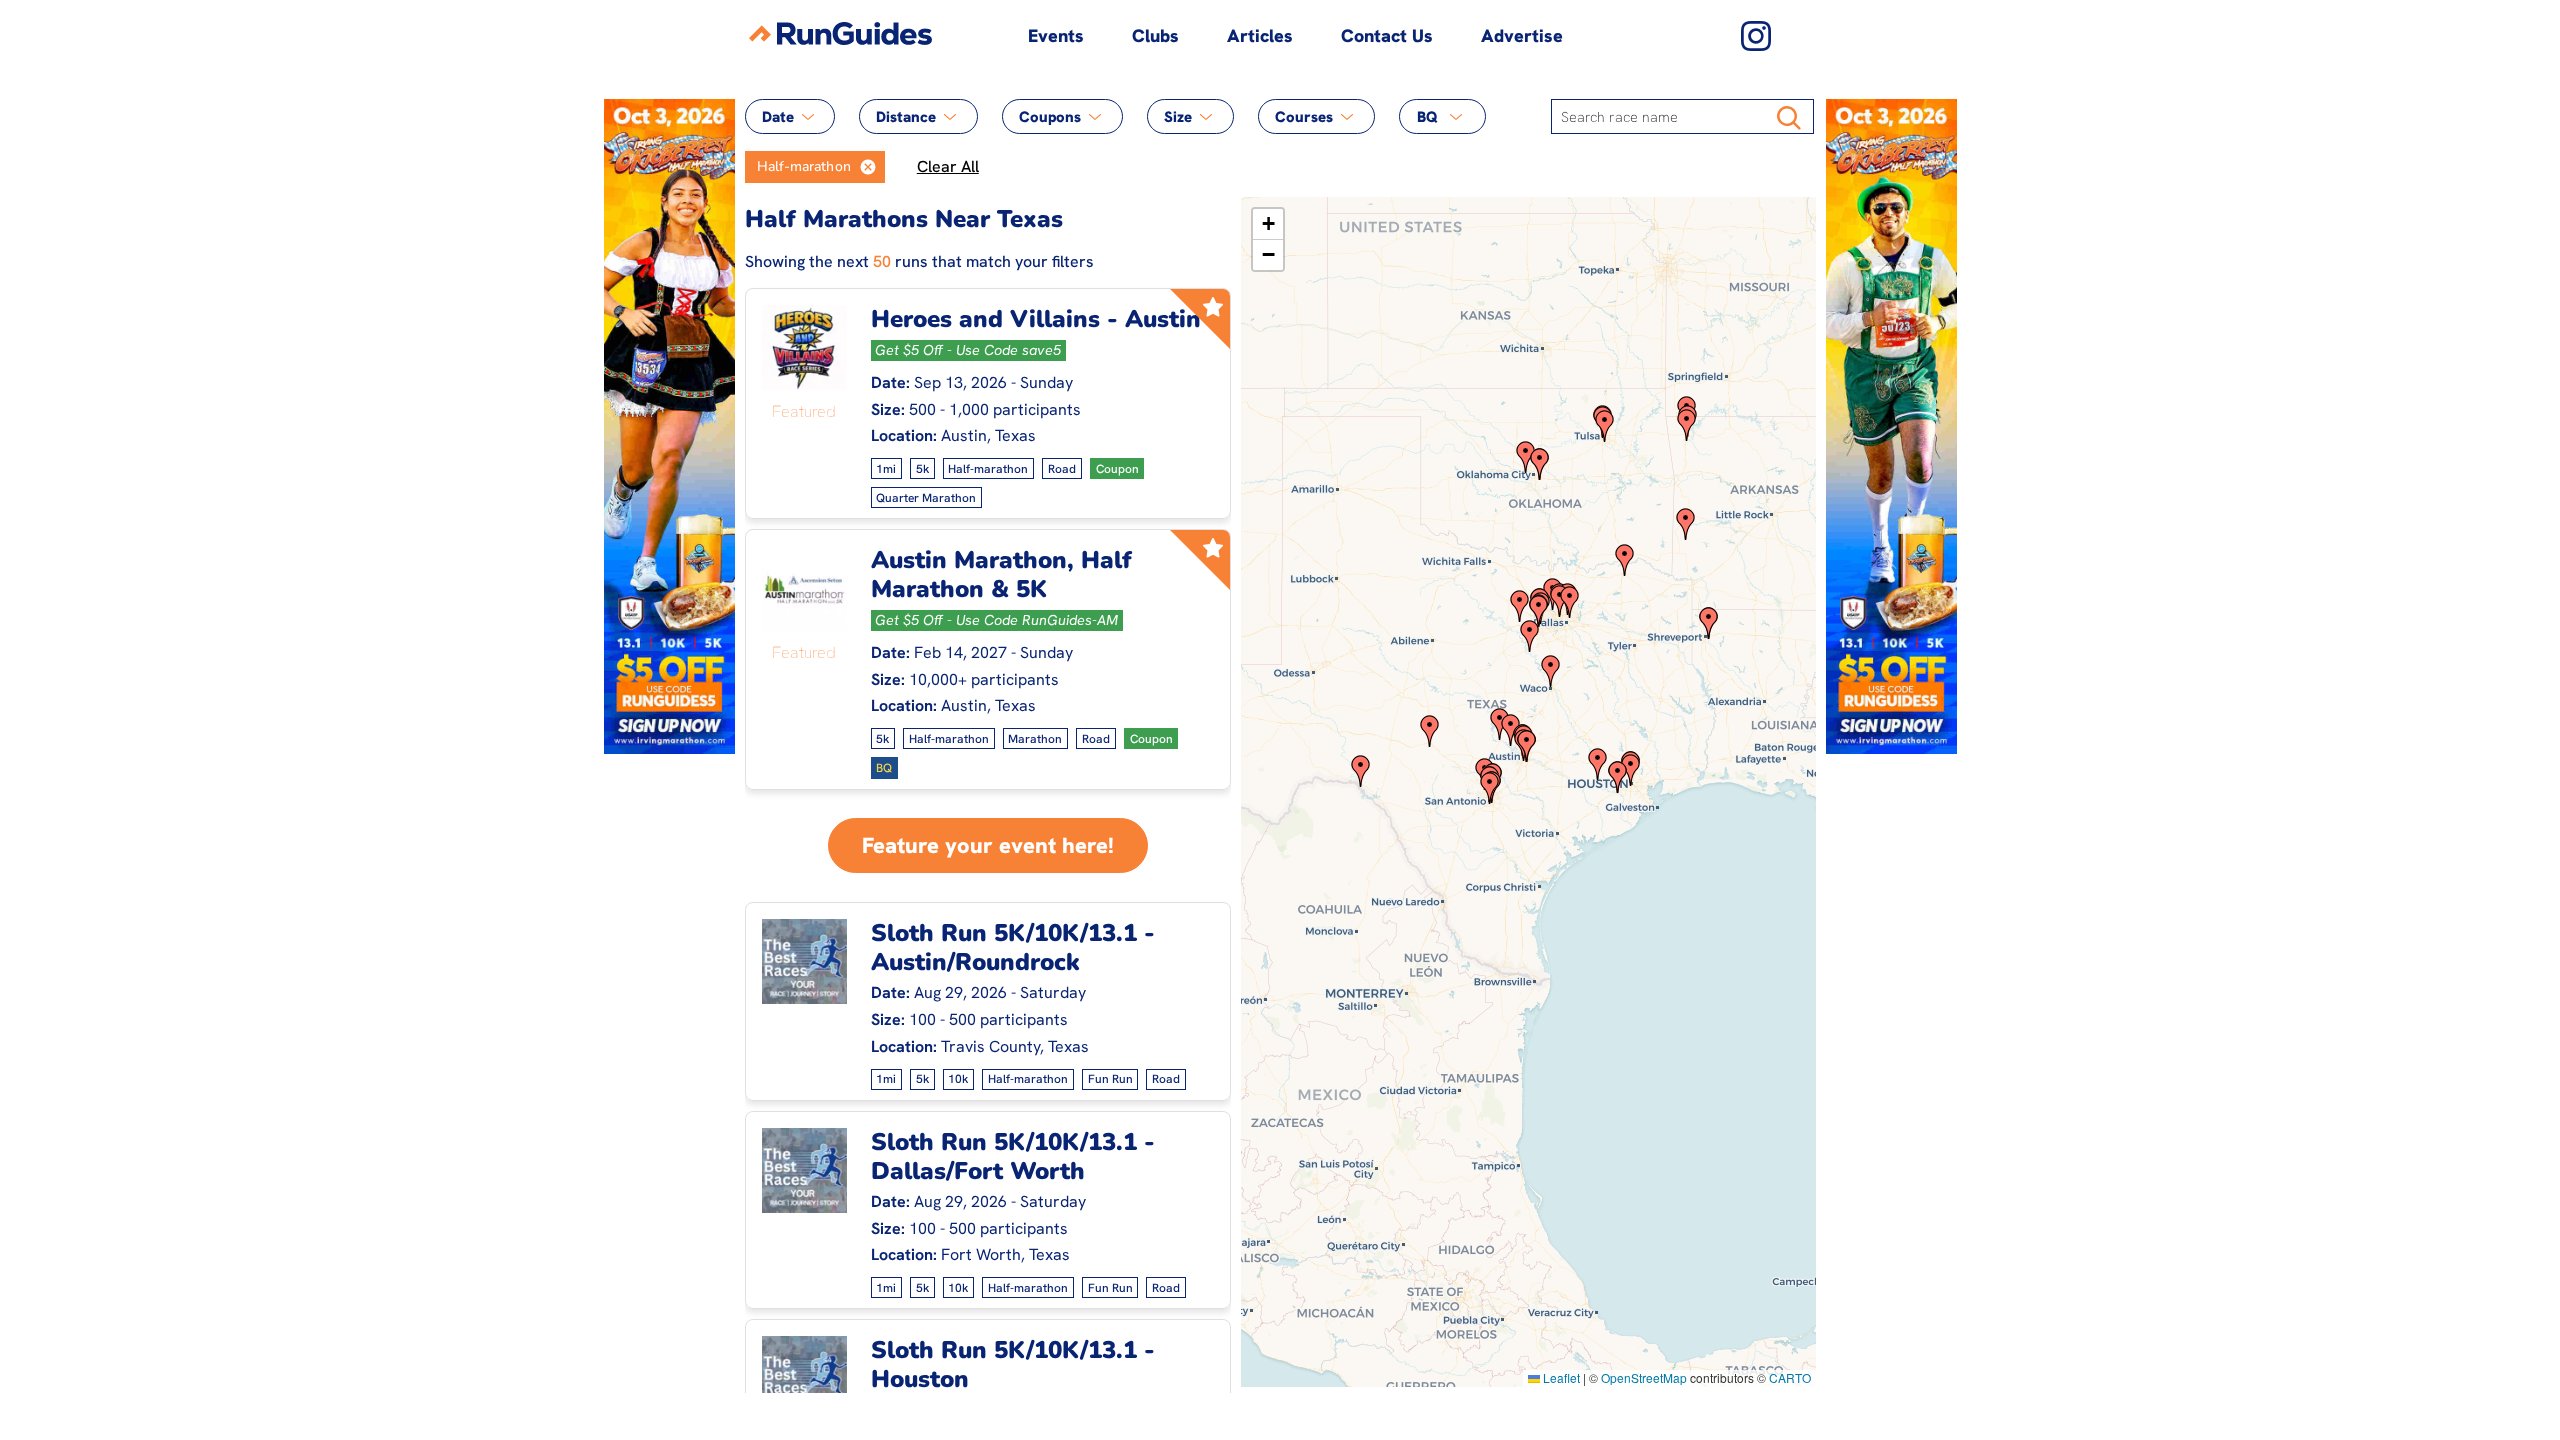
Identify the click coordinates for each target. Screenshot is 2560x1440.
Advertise (1522, 35)
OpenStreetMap (1644, 1377)
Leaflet (1560, 1377)
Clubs (1155, 35)
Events (1056, 35)
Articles (1260, 35)
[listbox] (815, 167)
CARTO (1790, 1377)
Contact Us (1387, 35)
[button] (868, 167)
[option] (798, 167)
